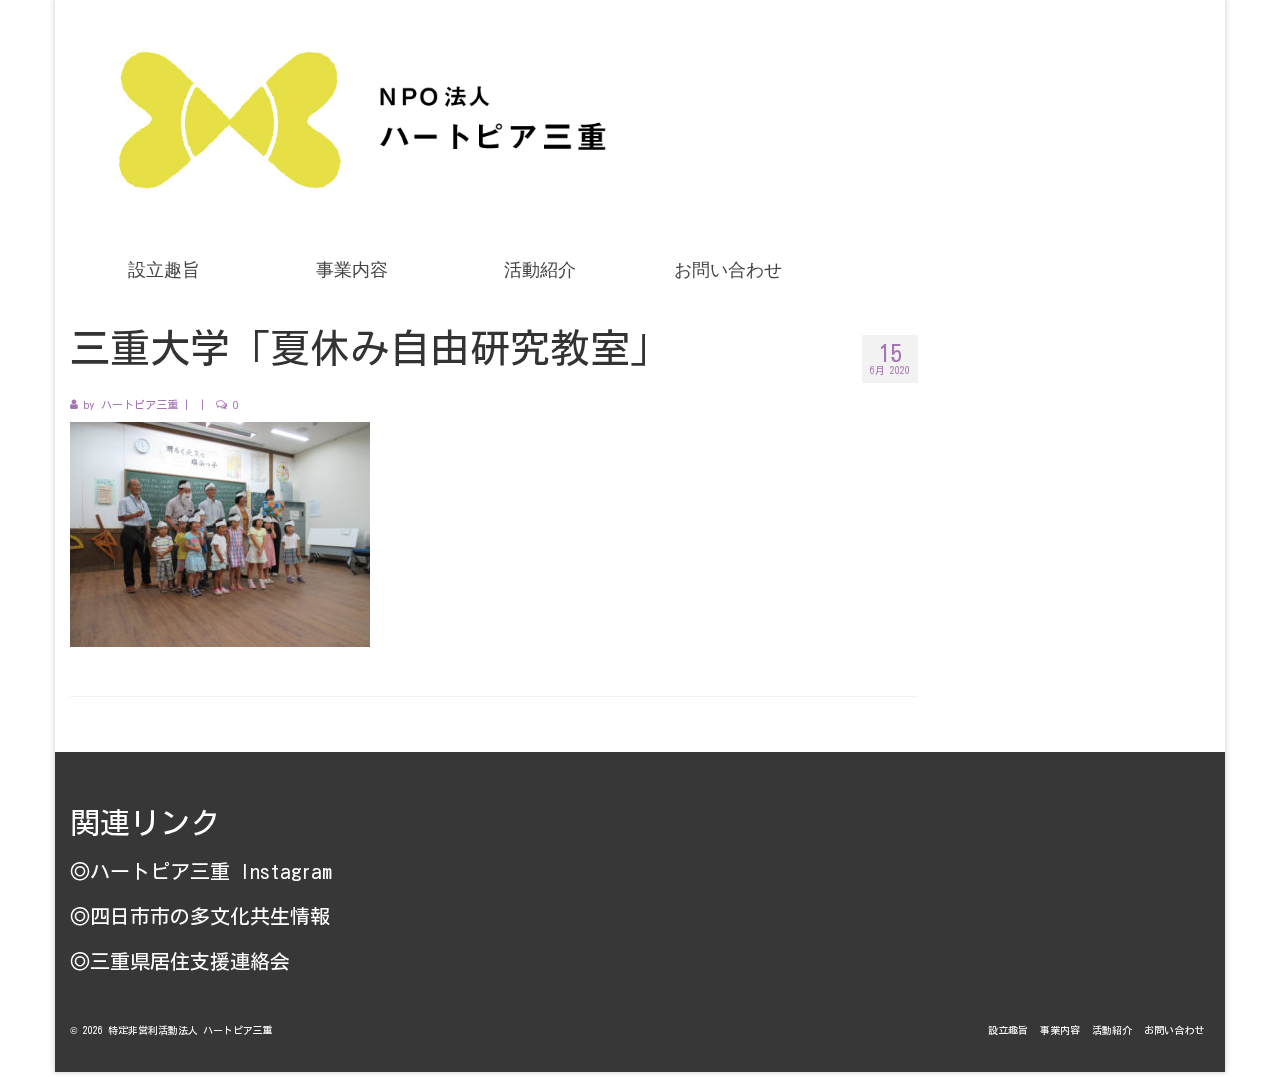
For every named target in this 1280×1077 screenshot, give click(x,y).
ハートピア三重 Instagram (211, 871)
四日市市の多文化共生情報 (210, 916)
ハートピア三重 (139, 404)
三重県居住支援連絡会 (190, 961)
